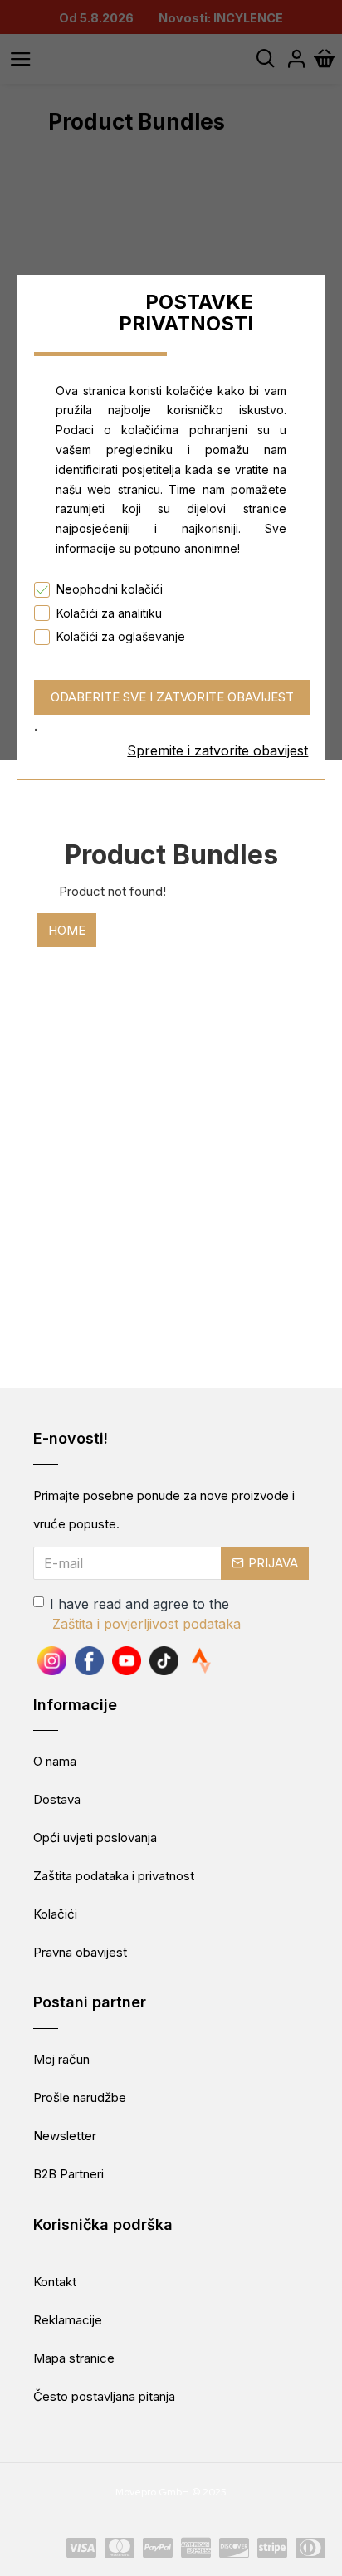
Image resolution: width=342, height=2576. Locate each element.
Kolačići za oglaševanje (121, 636)
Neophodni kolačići (110, 589)
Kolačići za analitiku (109, 613)
